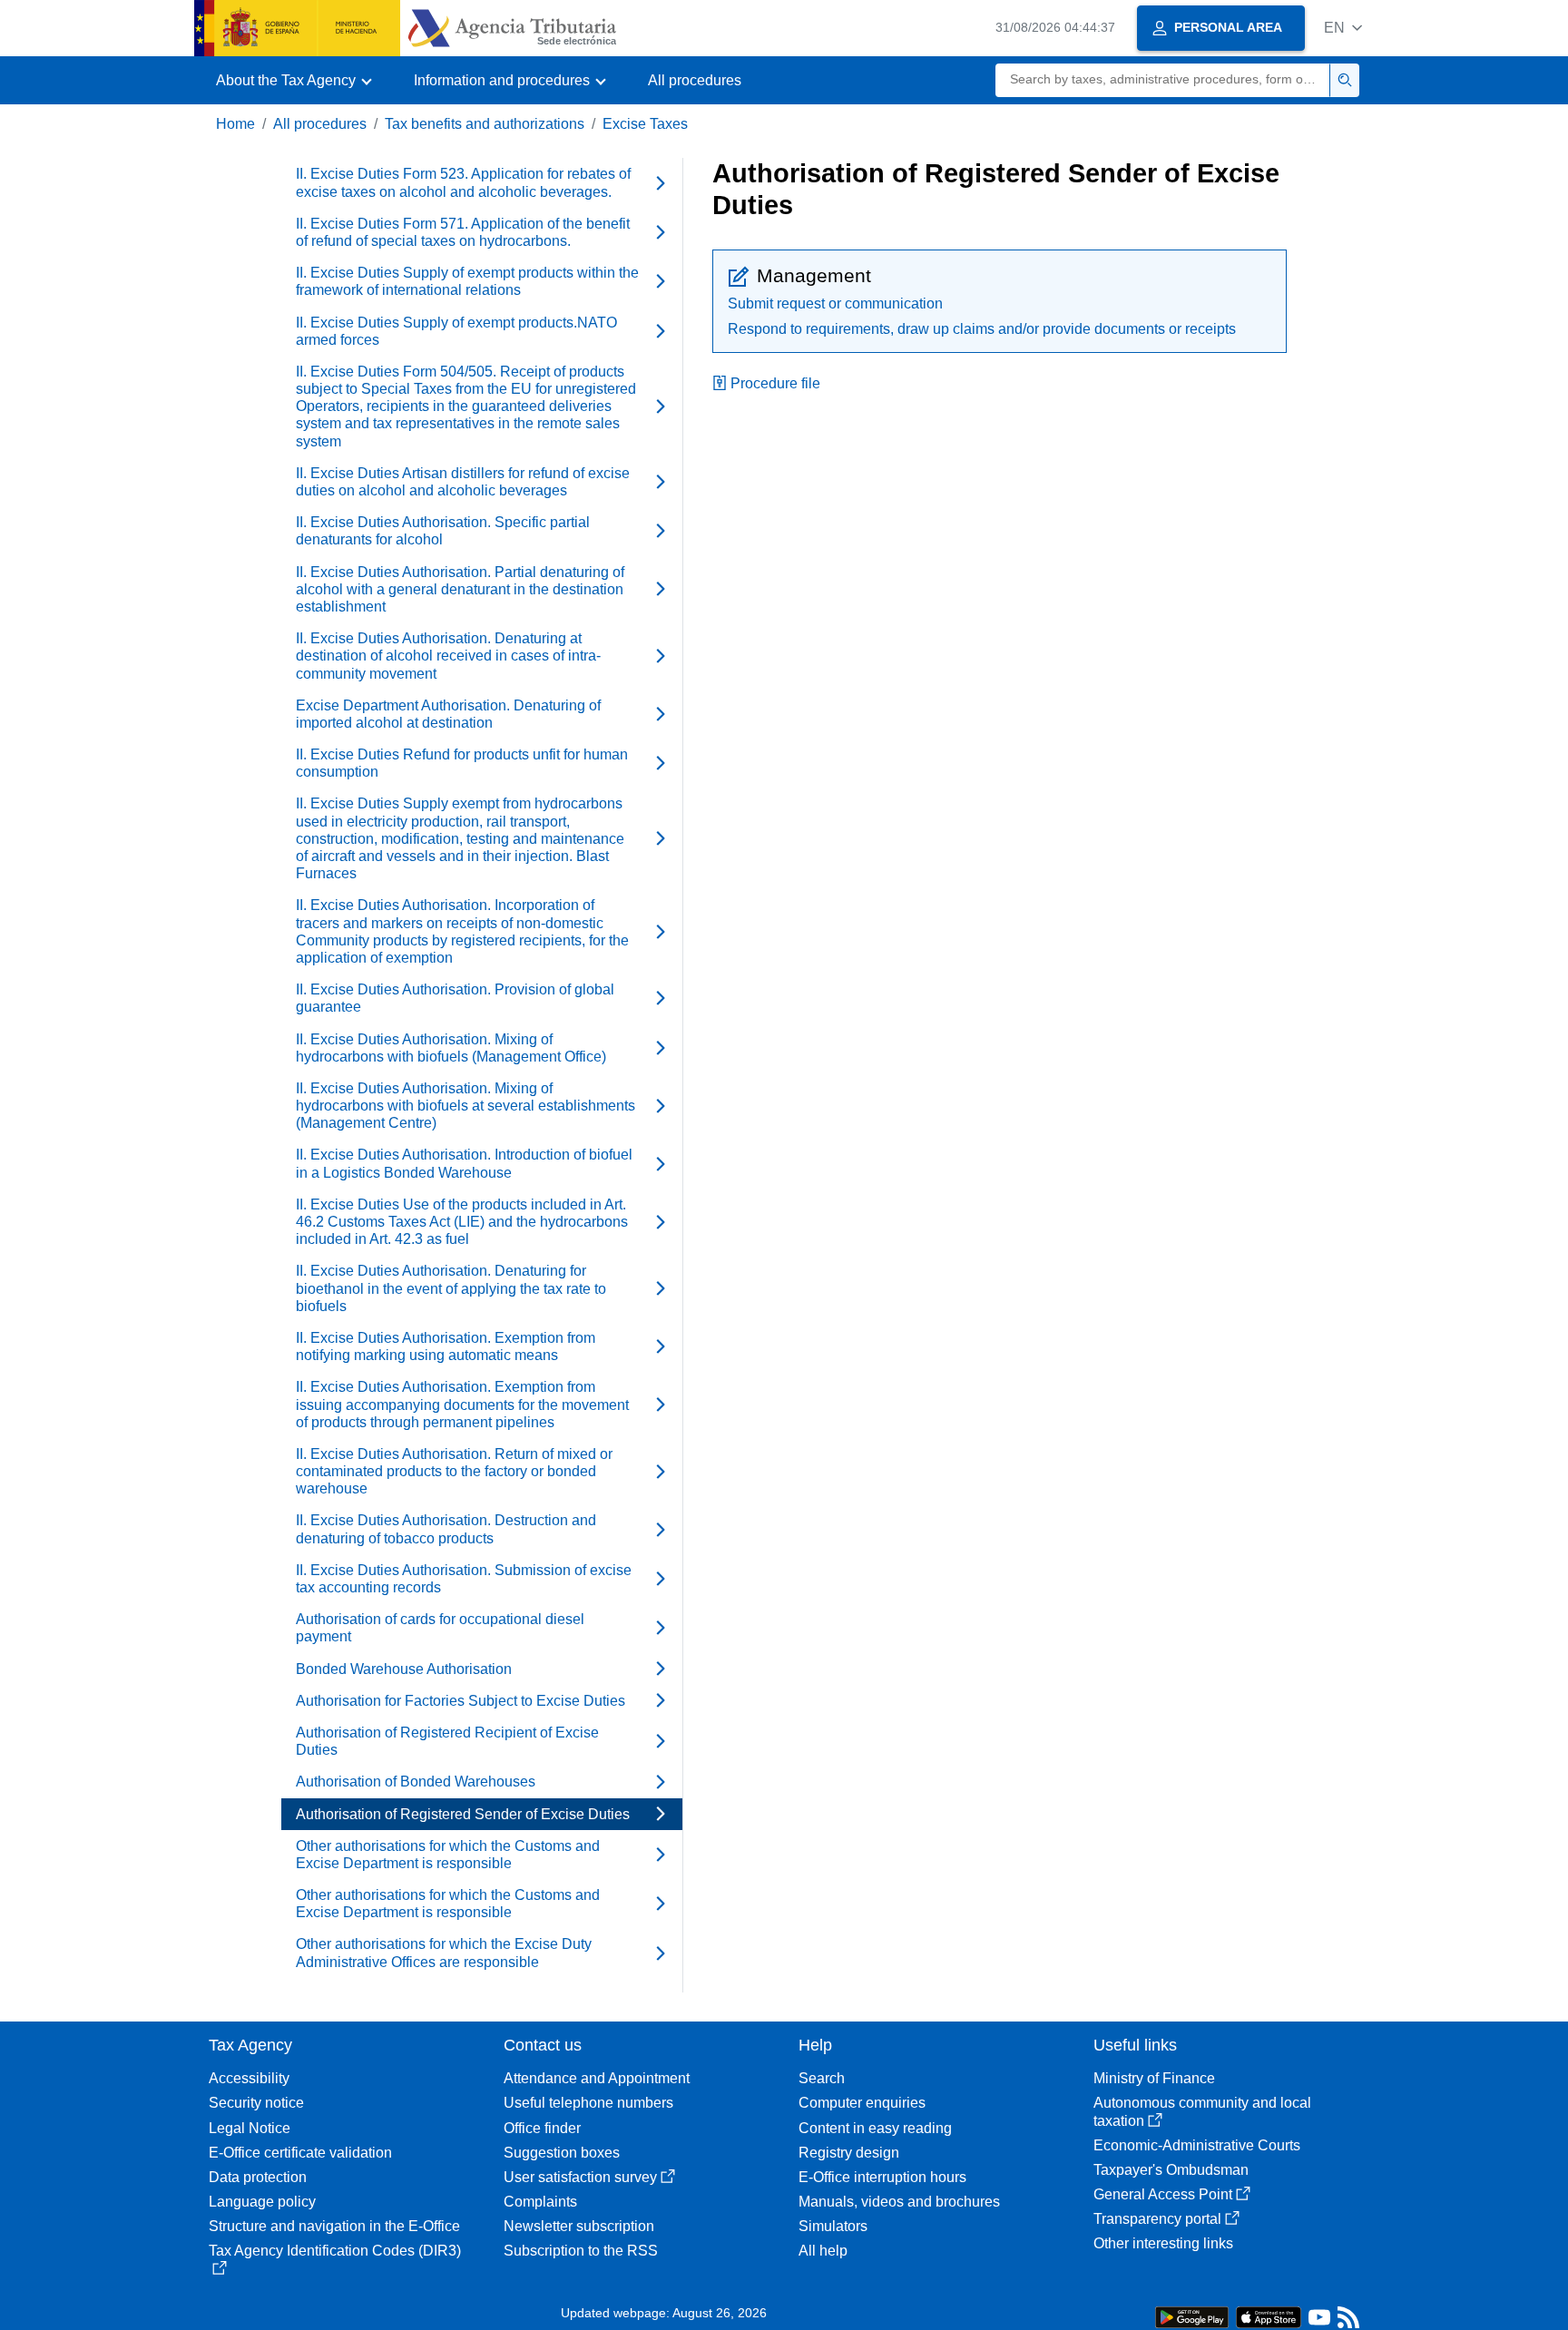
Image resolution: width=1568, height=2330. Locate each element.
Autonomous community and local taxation (1202, 2111)
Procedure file (775, 383)
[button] (1343, 28)
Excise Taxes (645, 124)
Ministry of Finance (1154, 2078)
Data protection (258, 2177)
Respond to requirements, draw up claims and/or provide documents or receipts (982, 329)
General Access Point (1163, 2194)
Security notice (256, 2103)
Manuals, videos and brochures (899, 2202)
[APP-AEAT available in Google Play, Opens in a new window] (1192, 2316)
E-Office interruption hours (882, 2177)
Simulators (833, 2226)
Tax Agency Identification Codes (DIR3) (335, 2251)
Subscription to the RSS (581, 2251)
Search (822, 2078)
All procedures (695, 80)
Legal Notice (250, 2128)
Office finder (542, 2128)
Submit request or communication (835, 303)
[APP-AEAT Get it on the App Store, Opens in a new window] (1269, 2316)
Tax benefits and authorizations (485, 124)
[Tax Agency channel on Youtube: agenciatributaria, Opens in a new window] (1319, 2321)
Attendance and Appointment (597, 2078)
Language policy (262, 2202)
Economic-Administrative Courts (1197, 2145)
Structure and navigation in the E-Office (334, 2226)
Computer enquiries (862, 2103)
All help (823, 2251)
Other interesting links (1163, 2243)
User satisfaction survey (580, 2177)
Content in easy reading (875, 2128)
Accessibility (249, 2078)
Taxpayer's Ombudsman (1171, 2170)
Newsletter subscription (579, 2226)
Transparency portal (1157, 2219)
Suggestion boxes (562, 2153)
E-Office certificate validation (300, 2153)
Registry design (849, 2153)
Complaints (540, 2202)
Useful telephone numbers (588, 2103)
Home (235, 124)
